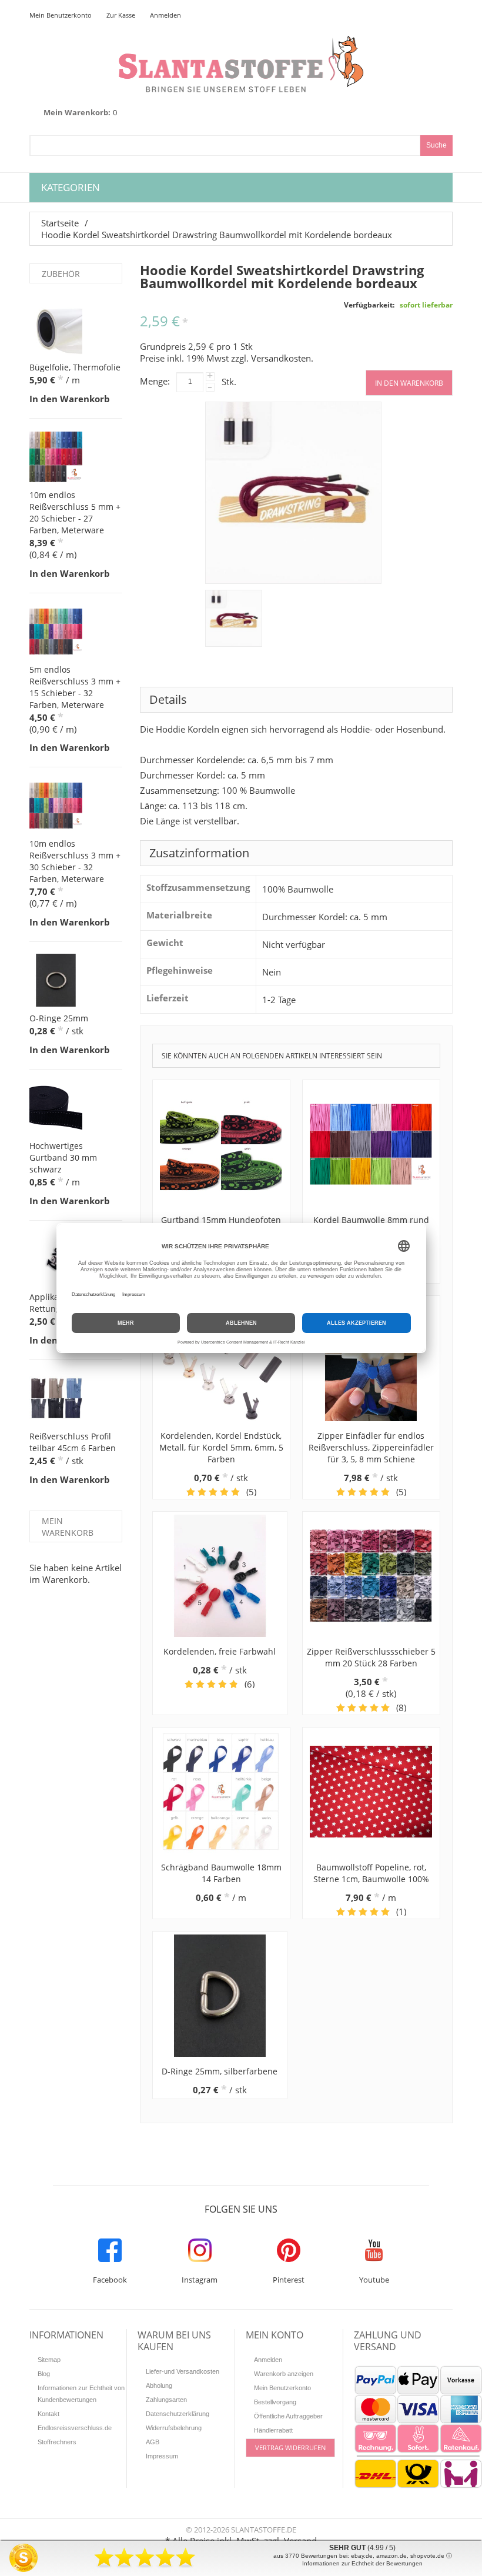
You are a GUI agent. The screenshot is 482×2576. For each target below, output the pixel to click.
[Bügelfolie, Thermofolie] (56, 329)
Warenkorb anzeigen (284, 2374)
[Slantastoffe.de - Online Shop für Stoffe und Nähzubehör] (241, 64)
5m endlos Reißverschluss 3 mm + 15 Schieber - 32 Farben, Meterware (75, 687)
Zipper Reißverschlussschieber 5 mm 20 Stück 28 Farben (371, 1657)
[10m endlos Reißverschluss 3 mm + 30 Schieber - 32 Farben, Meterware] (56, 806)
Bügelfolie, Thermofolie (75, 367)
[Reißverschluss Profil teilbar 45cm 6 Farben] (56, 1398)
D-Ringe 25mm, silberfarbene (220, 2071)
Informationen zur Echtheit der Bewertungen (362, 2563)
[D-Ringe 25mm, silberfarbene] (220, 1996)
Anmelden (165, 15)
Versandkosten (281, 358)
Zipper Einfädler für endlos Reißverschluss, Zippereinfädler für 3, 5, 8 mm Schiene (371, 1447)
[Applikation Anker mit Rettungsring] (56, 1259)
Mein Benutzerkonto (61, 15)
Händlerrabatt (273, 2430)
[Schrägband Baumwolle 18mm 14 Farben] (221, 1792)
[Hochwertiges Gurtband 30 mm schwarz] (56, 1108)
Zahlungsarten (166, 2400)
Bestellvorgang (275, 2402)
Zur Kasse (121, 15)
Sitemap (49, 2360)
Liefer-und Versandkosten (183, 2371)
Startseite (60, 223)
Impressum (162, 2456)
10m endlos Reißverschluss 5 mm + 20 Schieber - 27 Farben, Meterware (75, 512)
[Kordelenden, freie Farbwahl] (220, 1576)
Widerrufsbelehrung (174, 2428)
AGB (153, 2442)
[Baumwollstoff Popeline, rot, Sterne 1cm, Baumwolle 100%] (371, 1792)
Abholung (159, 2385)
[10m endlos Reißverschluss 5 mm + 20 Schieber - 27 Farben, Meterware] (56, 457)
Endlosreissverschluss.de (75, 2428)
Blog (44, 2374)
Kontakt (48, 2414)
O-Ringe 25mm (59, 1018)
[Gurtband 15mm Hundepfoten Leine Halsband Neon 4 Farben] (221, 1144)
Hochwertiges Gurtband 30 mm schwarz (63, 1157)
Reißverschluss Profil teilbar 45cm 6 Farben (73, 1442)
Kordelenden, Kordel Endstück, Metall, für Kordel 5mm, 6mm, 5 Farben (221, 1447)
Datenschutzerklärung (178, 2414)
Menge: (155, 381)
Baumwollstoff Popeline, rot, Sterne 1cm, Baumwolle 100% (371, 1873)
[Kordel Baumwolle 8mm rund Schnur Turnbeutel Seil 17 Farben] (371, 1144)
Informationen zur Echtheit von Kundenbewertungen (81, 2394)
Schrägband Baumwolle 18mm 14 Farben (221, 1873)
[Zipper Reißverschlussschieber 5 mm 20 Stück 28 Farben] (371, 1576)
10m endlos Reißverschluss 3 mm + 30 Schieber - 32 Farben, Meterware (75, 861)
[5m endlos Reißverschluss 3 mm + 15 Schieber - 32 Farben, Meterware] (56, 632)
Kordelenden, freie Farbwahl (220, 1651)
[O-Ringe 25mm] (56, 980)
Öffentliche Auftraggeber (288, 2416)
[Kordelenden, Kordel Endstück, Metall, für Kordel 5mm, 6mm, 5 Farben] (221, 1360)
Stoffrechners (57, 2442)
